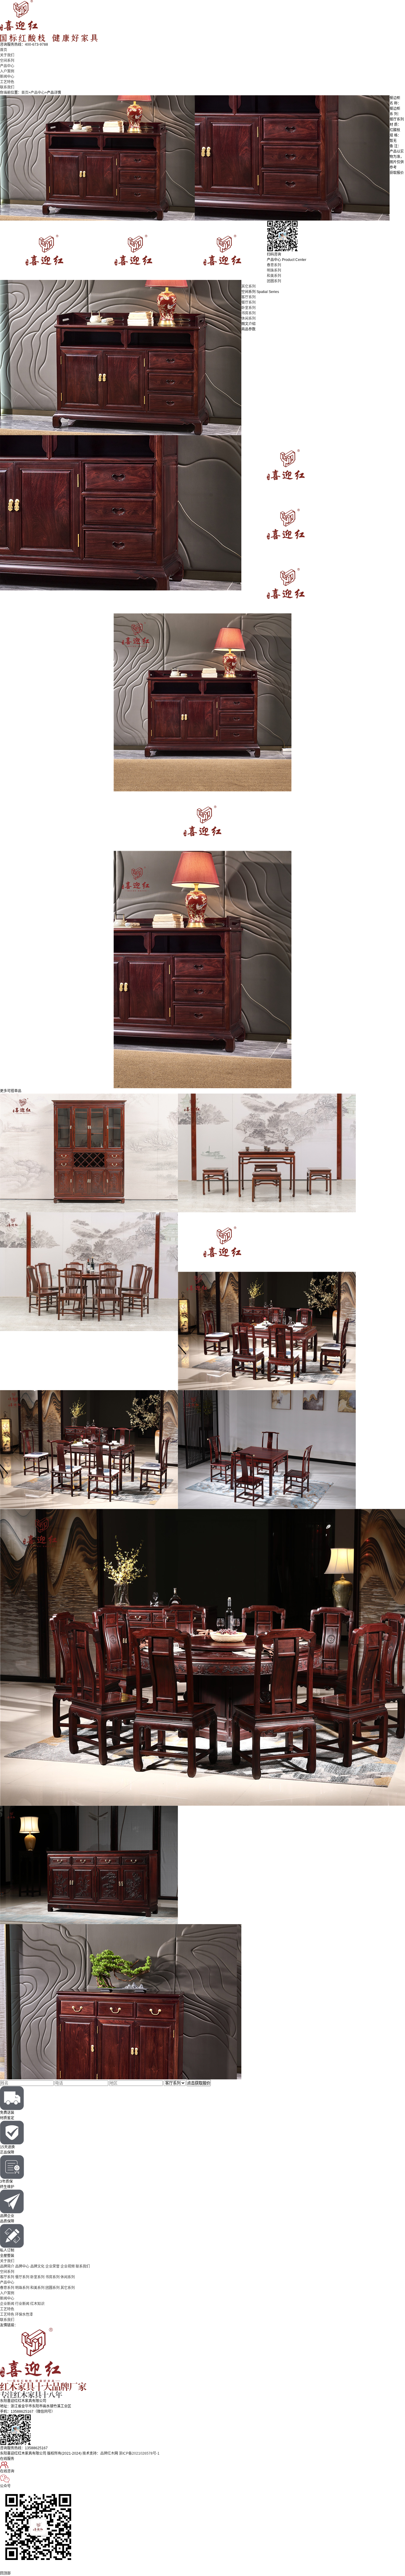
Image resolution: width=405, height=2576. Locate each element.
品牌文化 (37, 2266)
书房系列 (248, 313)
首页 (4, 50)
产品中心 (7, 66)
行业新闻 (22, 2304)
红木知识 (37, 2304)
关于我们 (7, 55)
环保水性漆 (24, 2314)
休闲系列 (248, 319)
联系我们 (7, 87)
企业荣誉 (52, 2266)
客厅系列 (248, 297)
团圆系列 (274, 281)
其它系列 (248, 286)
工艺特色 (7, 82)
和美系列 (274, 276)
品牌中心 (22, 2266)
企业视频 (68, 2266)
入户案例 (7, 71)
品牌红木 (107, 2453)
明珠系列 (274, 270)
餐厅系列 (248, 302)
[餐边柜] (97, 98)
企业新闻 (7, 2304)
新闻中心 (7, 77)
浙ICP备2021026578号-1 (139, 2453)
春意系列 (274, 265)
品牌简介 (7, 2266)
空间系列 (7, 61)
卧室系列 (248, 308)
